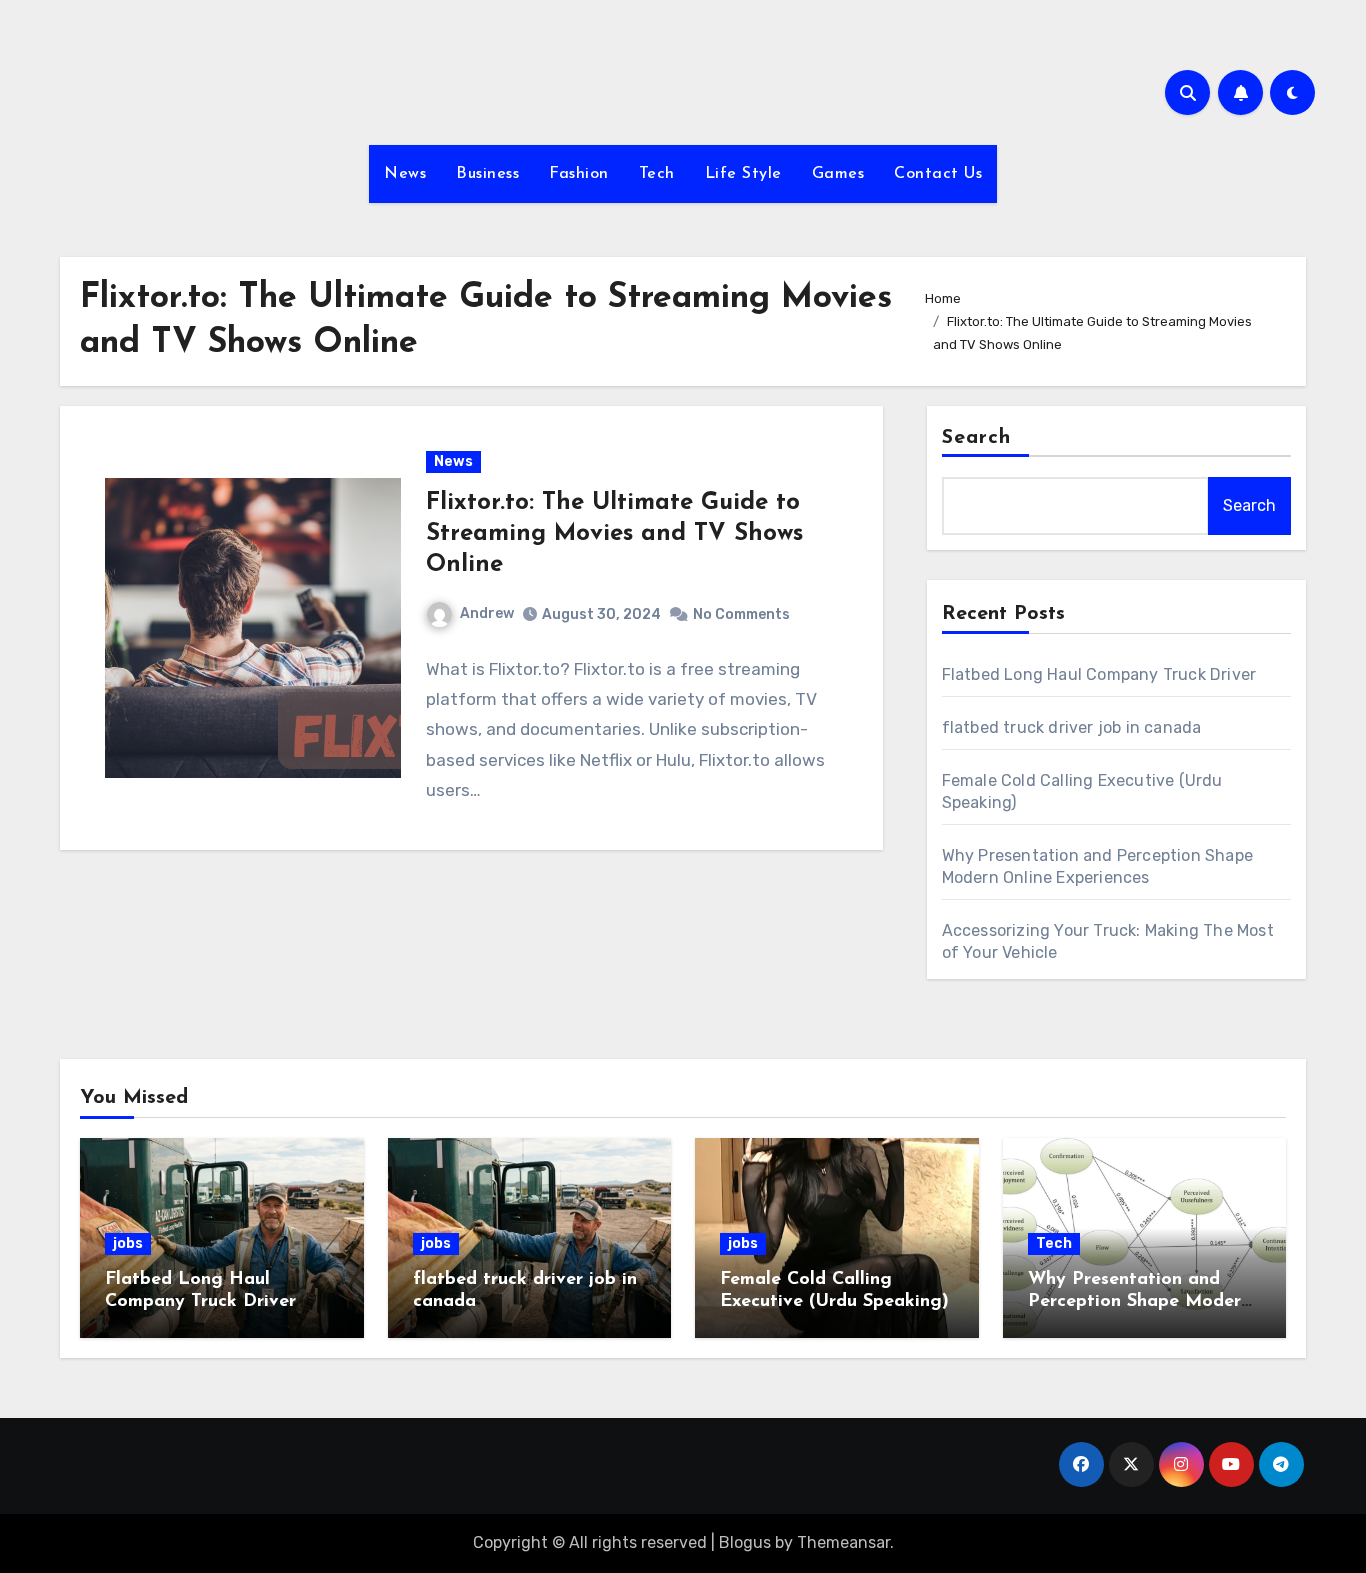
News (405, 174)
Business (487, 174)
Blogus (745, 1542)
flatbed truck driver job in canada (1072, 727)
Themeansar (843, 1542)
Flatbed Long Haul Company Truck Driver (1099, 674)
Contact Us (938, 174)
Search (977, 438)
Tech (657, 174)
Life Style (743, 174)
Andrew (487, 613)
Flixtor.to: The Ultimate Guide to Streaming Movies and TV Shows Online (614, 534)
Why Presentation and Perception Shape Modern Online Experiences (1139, 1301)
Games (838, 174)
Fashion (579, 174)
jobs (128, 1243)
